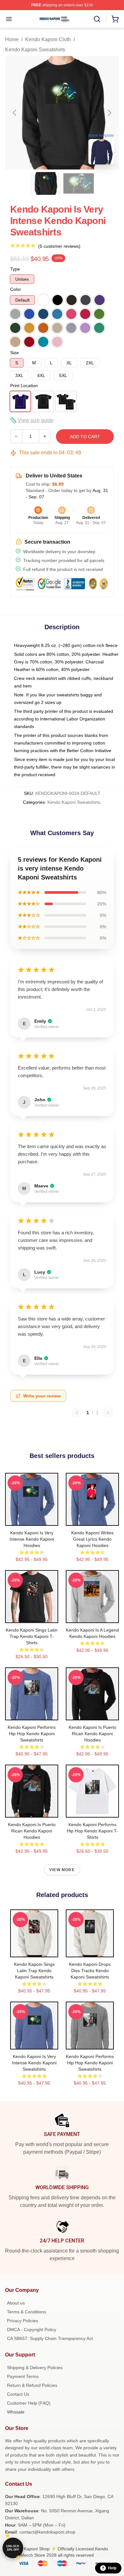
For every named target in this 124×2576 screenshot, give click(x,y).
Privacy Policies (23, 2321)
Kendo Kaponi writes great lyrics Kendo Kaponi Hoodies (92, 1539)
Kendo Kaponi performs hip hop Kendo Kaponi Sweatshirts (32, 1734)
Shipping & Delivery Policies (35, 2368)
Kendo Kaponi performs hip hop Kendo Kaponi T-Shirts (92, 1831)
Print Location (24, 386)
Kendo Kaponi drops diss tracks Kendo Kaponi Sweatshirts (90, 1971)
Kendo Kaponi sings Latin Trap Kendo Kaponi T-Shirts (32, 1636)
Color (16, 289)
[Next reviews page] (108, 1413)
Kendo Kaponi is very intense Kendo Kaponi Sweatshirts (34, 2063)
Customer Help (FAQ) (29, 2403)
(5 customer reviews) (59, 246)
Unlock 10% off (13, 2548)
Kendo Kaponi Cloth (48, 39)
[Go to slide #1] (45, 183)
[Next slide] (109, 113)
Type (15, 269)
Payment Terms (23, 2376)
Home (12, 39)
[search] (97, 19)
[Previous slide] (15, 113)
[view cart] (115, 19)
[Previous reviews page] (77, 1413)
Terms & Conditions (27, 2312)
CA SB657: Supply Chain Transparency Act (50, 2338)
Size (14, 353)
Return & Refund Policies (32, 2385)
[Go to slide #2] (79, 183)
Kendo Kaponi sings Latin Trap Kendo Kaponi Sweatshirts (34, 1971)
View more (62, 1870)
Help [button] (112, 2568)
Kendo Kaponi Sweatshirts (35, 50)
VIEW (32, 1519)
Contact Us (18, 2394)
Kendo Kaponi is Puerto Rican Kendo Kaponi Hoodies (93, 1734)
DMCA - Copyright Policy (32, 2330)
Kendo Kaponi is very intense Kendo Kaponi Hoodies (32, 1539)
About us (16, 2303)
